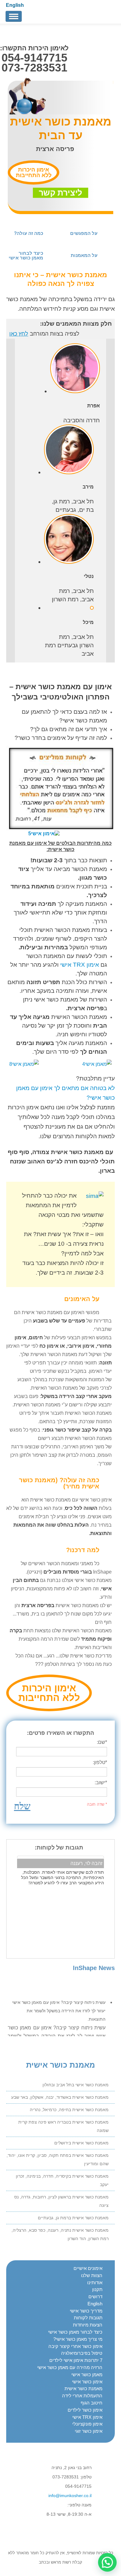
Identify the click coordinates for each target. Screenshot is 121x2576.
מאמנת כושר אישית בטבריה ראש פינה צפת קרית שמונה (63, 2126)
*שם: (102, 1742)
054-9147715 (34, 58)
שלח (22, 1806)
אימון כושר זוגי (89, 2431)
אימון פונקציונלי (87, 2424)
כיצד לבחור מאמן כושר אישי (75, 2332)
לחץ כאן (19, 334)
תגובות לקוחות (88, 2318)
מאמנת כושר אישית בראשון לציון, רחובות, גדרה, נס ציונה (61, 2201)
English (15, 5)
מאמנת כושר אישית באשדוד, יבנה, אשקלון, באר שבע (60, 2097)
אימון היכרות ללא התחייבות (34, 172)
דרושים (95, 2296)
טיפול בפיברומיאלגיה (82, 2353)
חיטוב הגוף (92, 2403)
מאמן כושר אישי (87, 2374)
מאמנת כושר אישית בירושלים (81, 2143)
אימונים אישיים (88, 2268)
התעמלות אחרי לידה (82, 2396)
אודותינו (95, 2283)
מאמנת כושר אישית (83, 2388)
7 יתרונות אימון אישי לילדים (76, 2360)
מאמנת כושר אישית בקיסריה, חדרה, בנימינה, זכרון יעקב (62, 2180)
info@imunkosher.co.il (70, 2496)
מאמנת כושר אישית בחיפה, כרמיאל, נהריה (69, 2110)
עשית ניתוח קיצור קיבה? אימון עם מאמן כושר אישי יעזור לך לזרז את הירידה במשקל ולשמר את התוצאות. (59, 2008)
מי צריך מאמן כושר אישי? (78, 2339)
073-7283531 (34, 68)
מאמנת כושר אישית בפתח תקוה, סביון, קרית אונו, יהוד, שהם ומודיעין (58, 2159)
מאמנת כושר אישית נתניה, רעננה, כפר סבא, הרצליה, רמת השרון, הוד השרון (60, 2234)
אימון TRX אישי (80, 965)
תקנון (97, 2289)
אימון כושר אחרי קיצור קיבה (75, 2346)
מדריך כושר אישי (86, 2311)
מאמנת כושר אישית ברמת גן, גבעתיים (73, 2218)
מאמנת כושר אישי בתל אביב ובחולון (76, 2085)
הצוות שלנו (92, 2275)
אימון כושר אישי (87, 2382)
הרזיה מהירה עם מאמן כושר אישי (70, 2367)
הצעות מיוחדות (88, 2325)
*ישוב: (101, 1783)
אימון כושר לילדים (85, 2410)
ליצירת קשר (60, 193)
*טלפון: (100, 1762)
